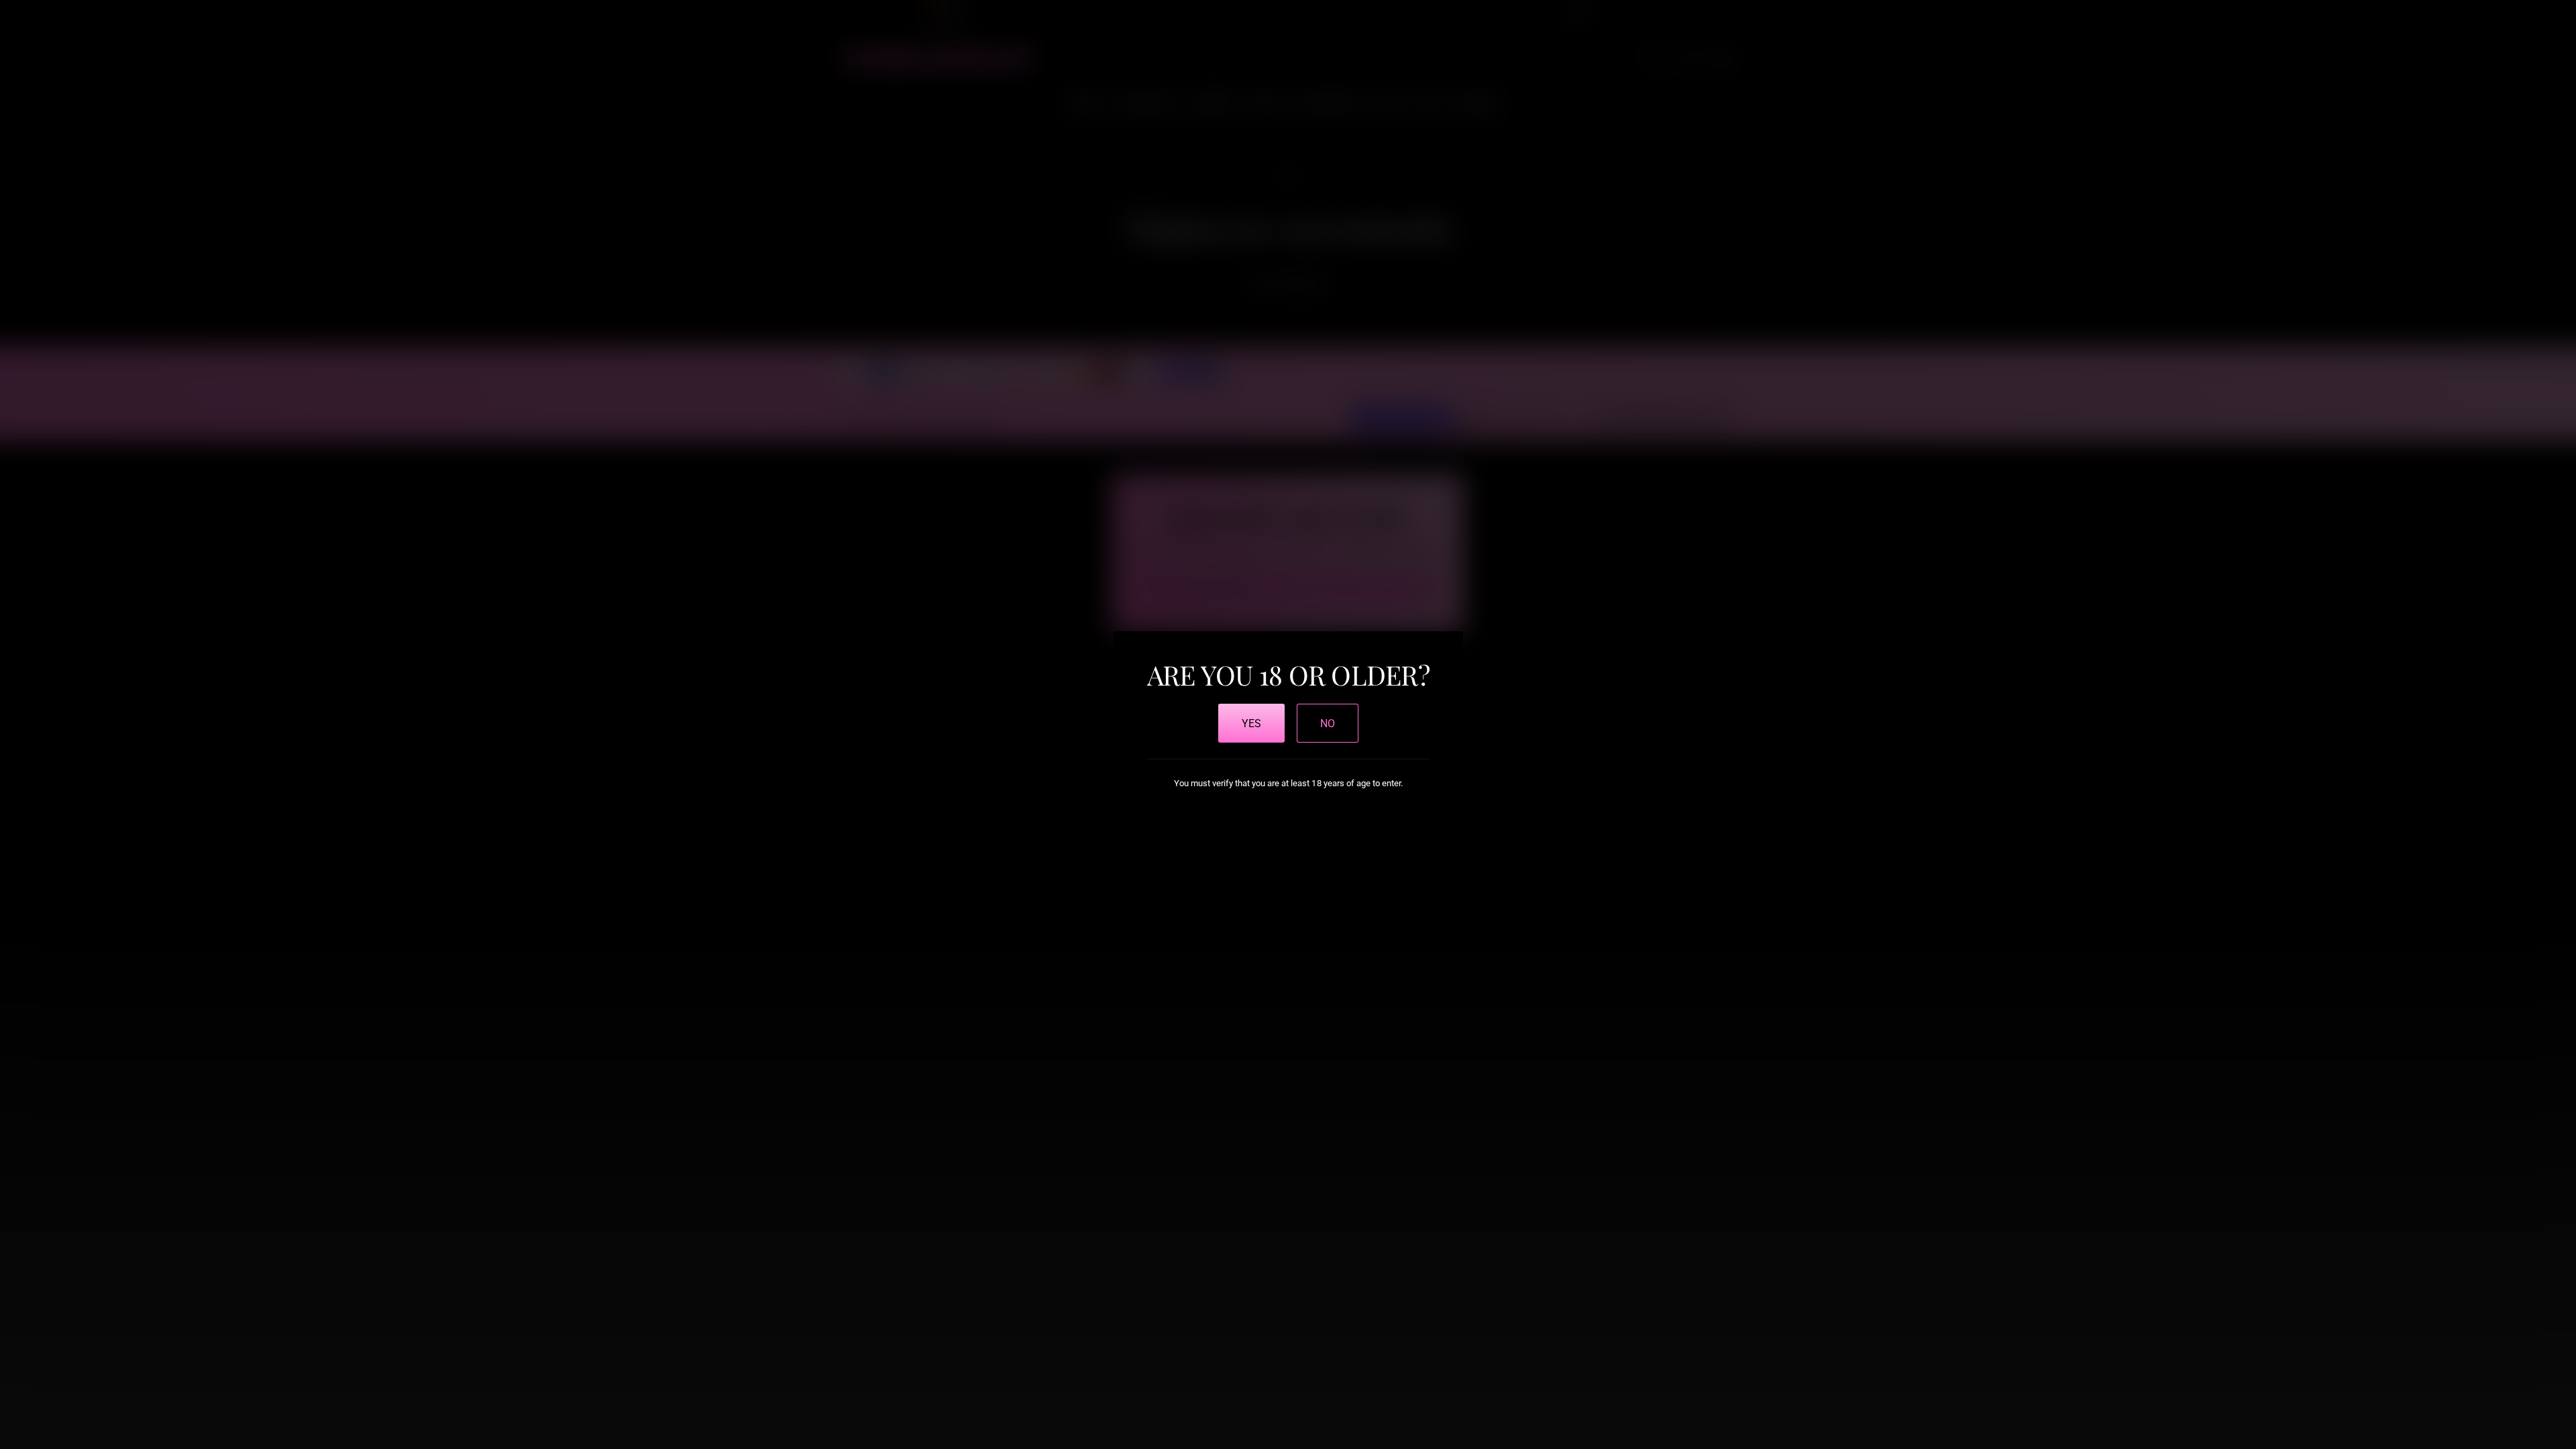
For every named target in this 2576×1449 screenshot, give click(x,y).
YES (1251, 723)
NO (1328, 723)
